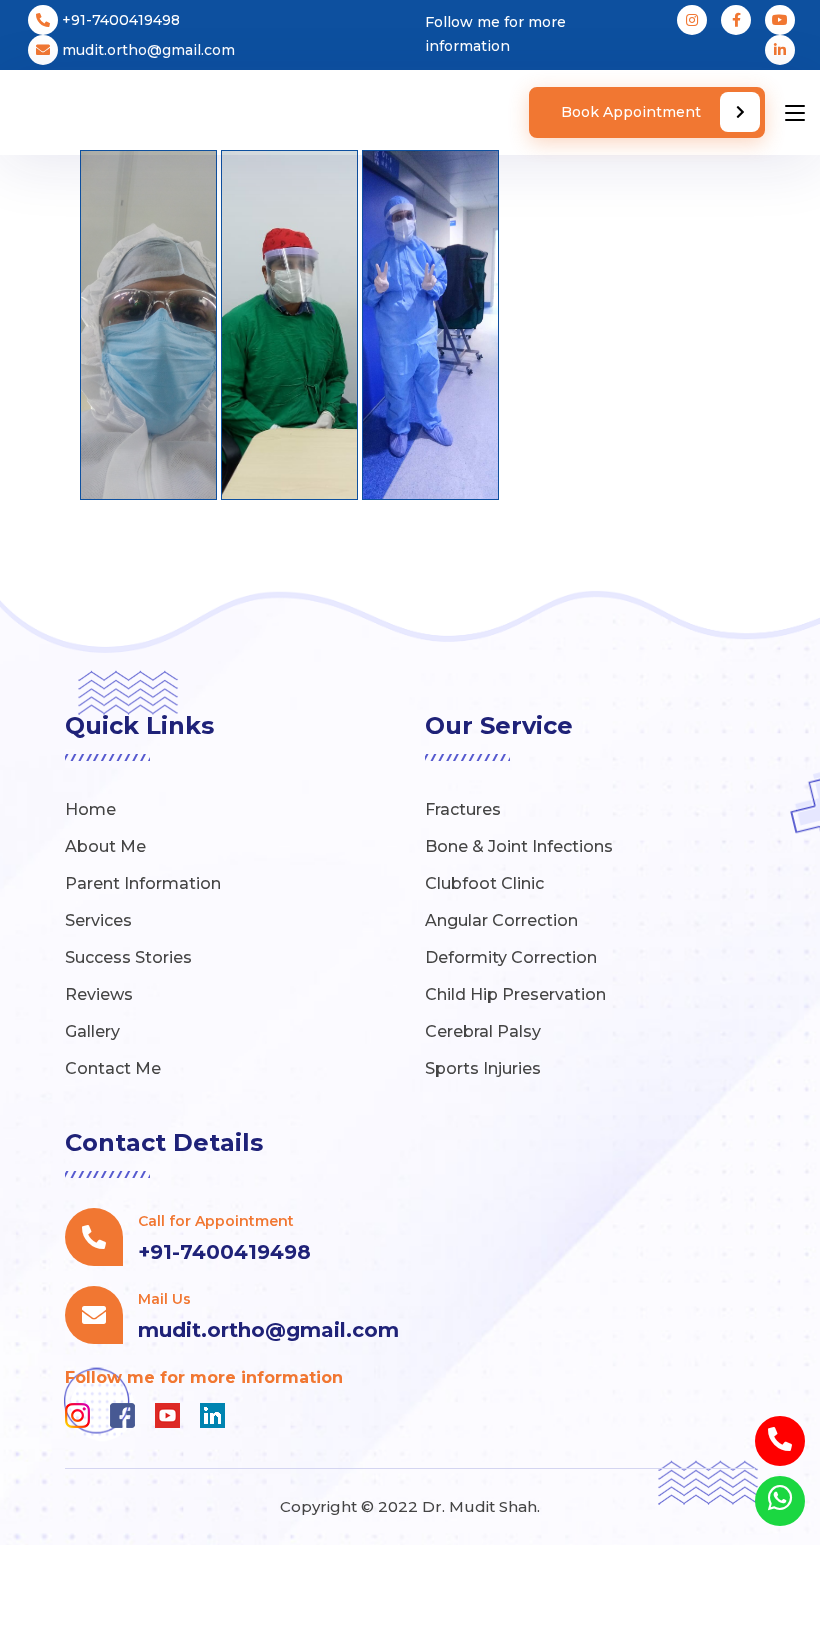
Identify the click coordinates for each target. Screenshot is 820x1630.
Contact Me (113, 1068)
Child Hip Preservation (515, 994)
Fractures (463, 809)
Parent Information (143, 883)
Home (90, 809)
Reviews (99, 994)
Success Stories (128, 957)
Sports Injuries (483, 1068)
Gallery (92, 1031)
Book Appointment (633, 112)
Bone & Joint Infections (519, 846)
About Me (105, 846)
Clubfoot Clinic (484, 883)
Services (98, 920)
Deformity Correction (511, 957)
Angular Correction (501, 920)
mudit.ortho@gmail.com (146, 50)
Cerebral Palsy (483, 1031)
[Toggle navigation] (795, 114)
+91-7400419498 (119, 20)
